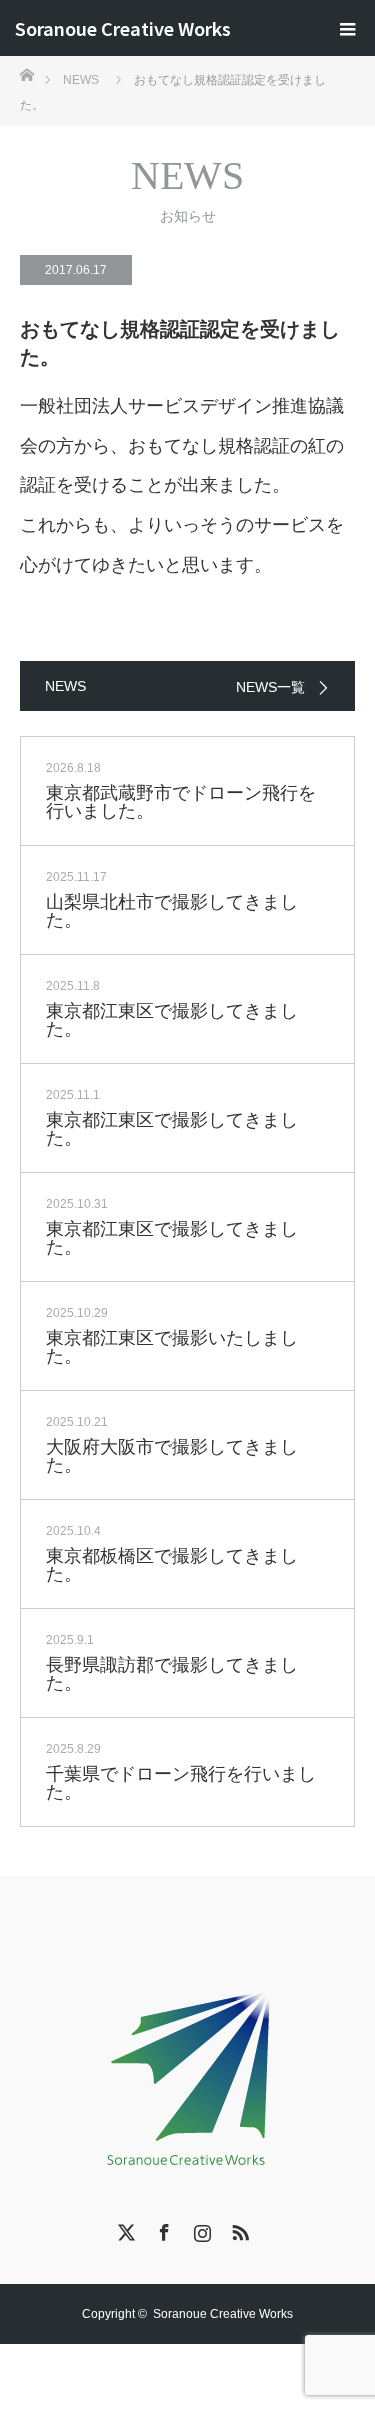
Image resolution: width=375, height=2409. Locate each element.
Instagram (200, 2229)
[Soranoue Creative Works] (188, 2074)
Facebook (162, 2229)
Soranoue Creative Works (123, 28)
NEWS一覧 (270, 687)
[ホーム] (26, 73)
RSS (238, 2229)
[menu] (347, 28)
